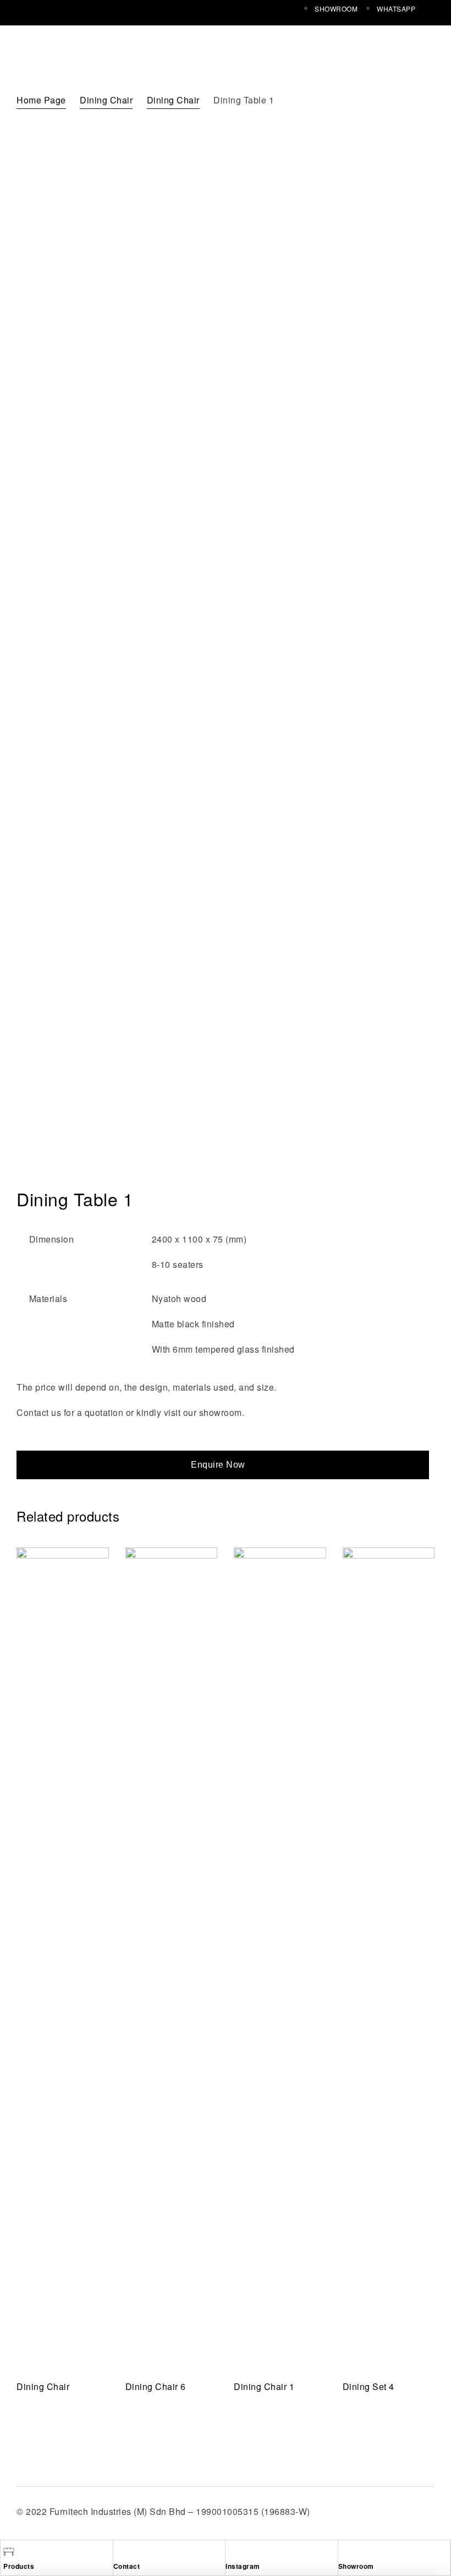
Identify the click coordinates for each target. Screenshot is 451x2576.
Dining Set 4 (369, 2386)
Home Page (41, 100)
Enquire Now (218, 1465)
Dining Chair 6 (156, 2386)
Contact (127, 2566)
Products (19, 2566)
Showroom (356, 2566)
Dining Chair (106, 100)
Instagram (243, 2566)
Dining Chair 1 (264, 2386)
